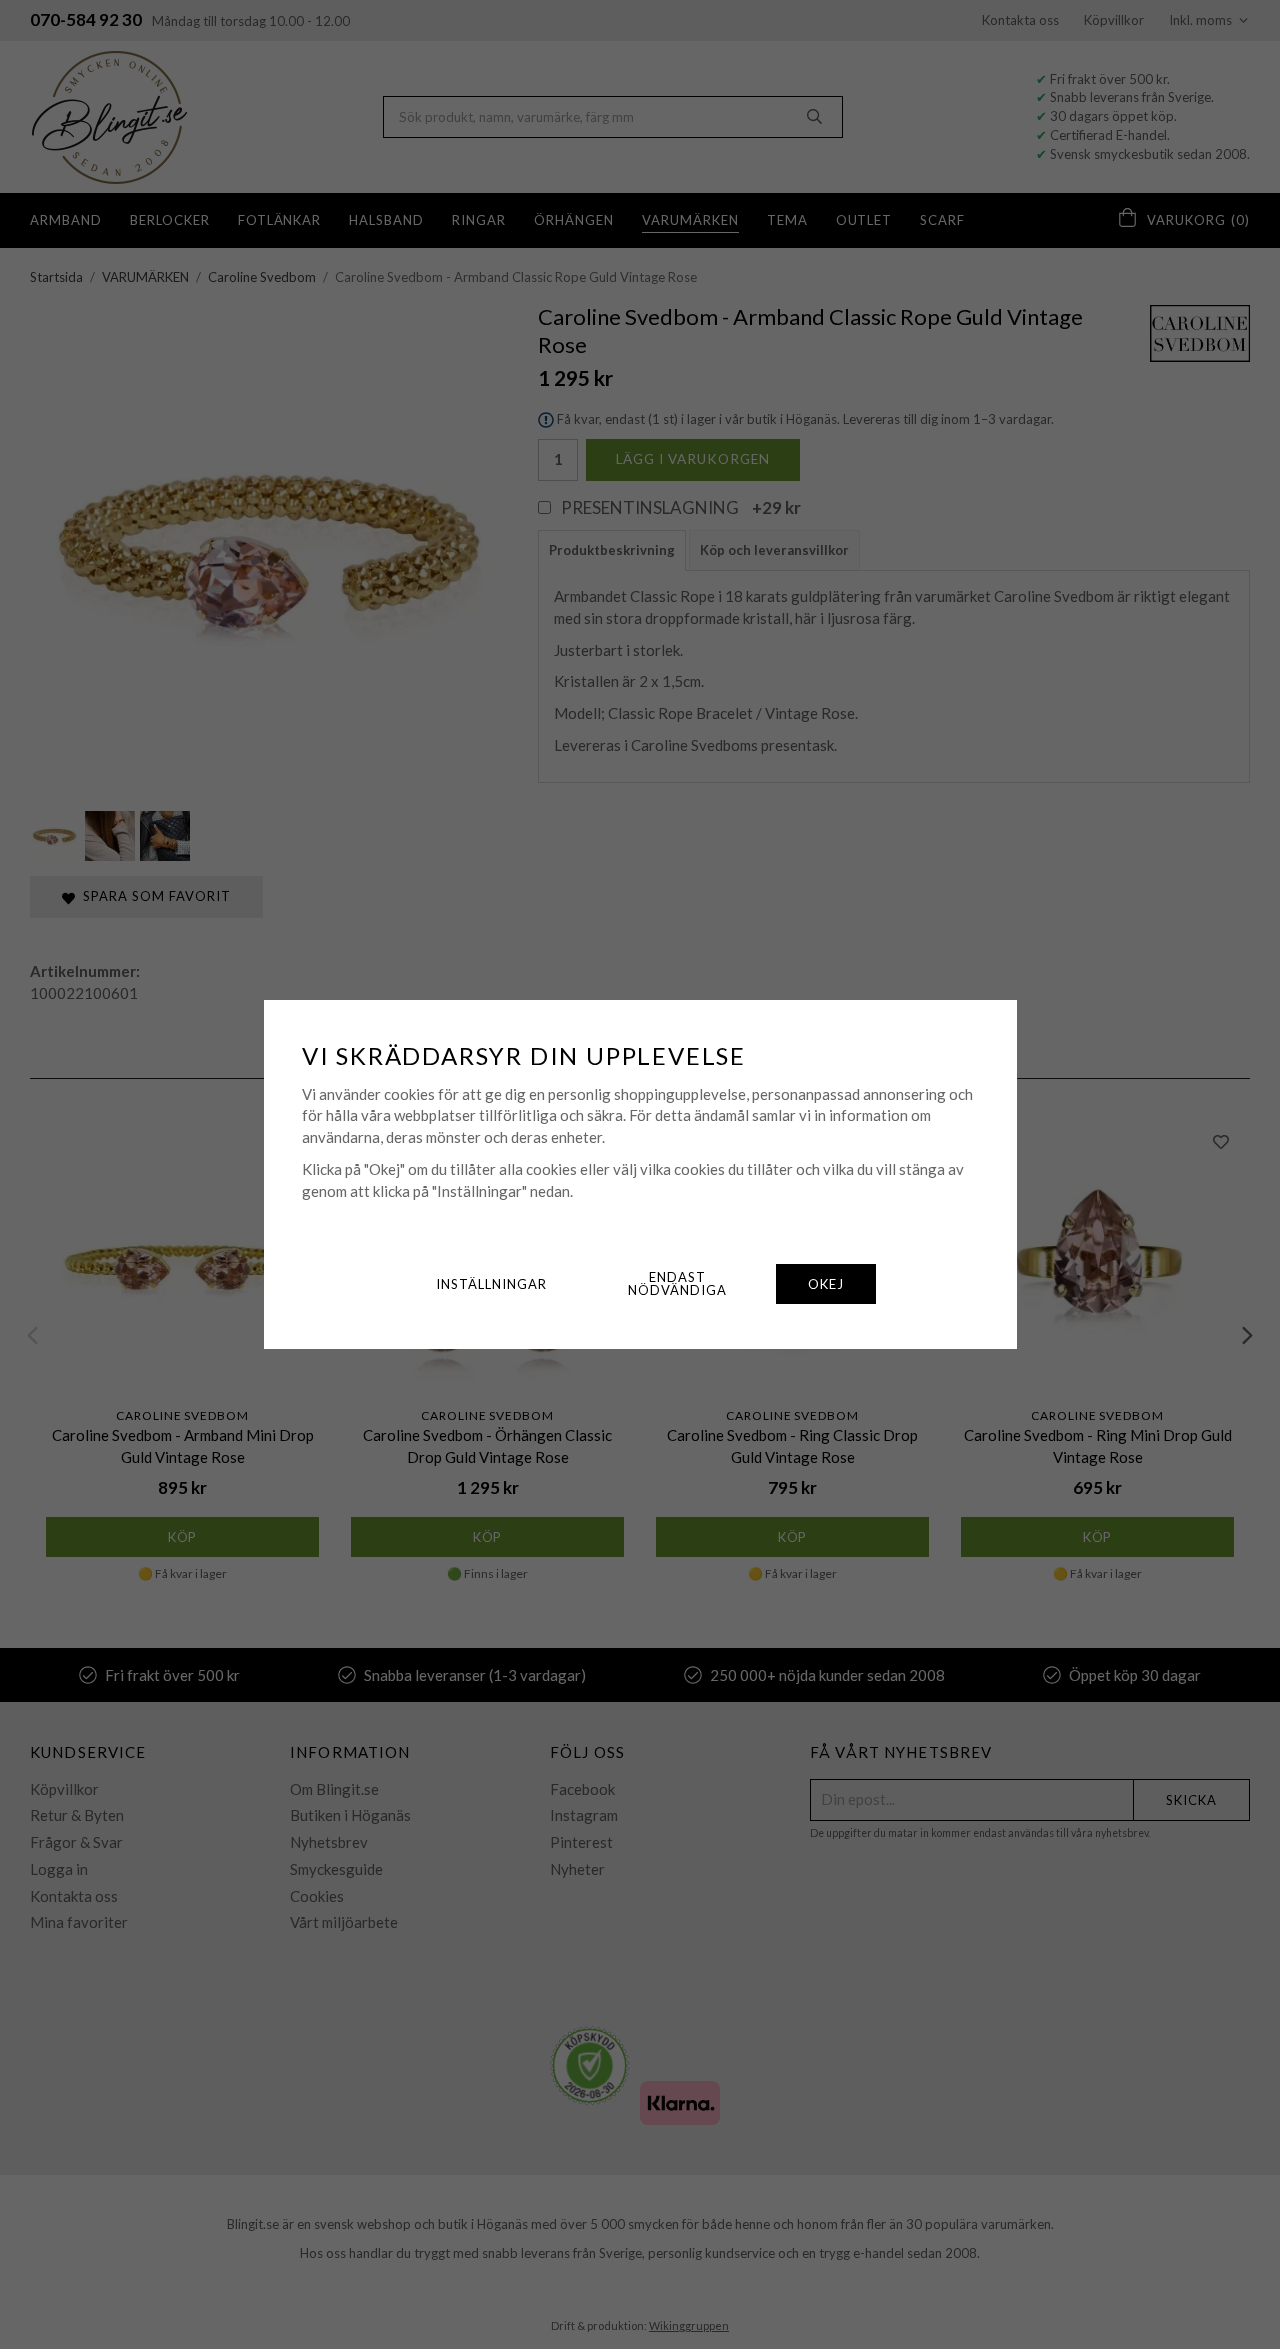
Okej (826, 1284)
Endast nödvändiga (677, 1283)
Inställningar (491, 1284)
